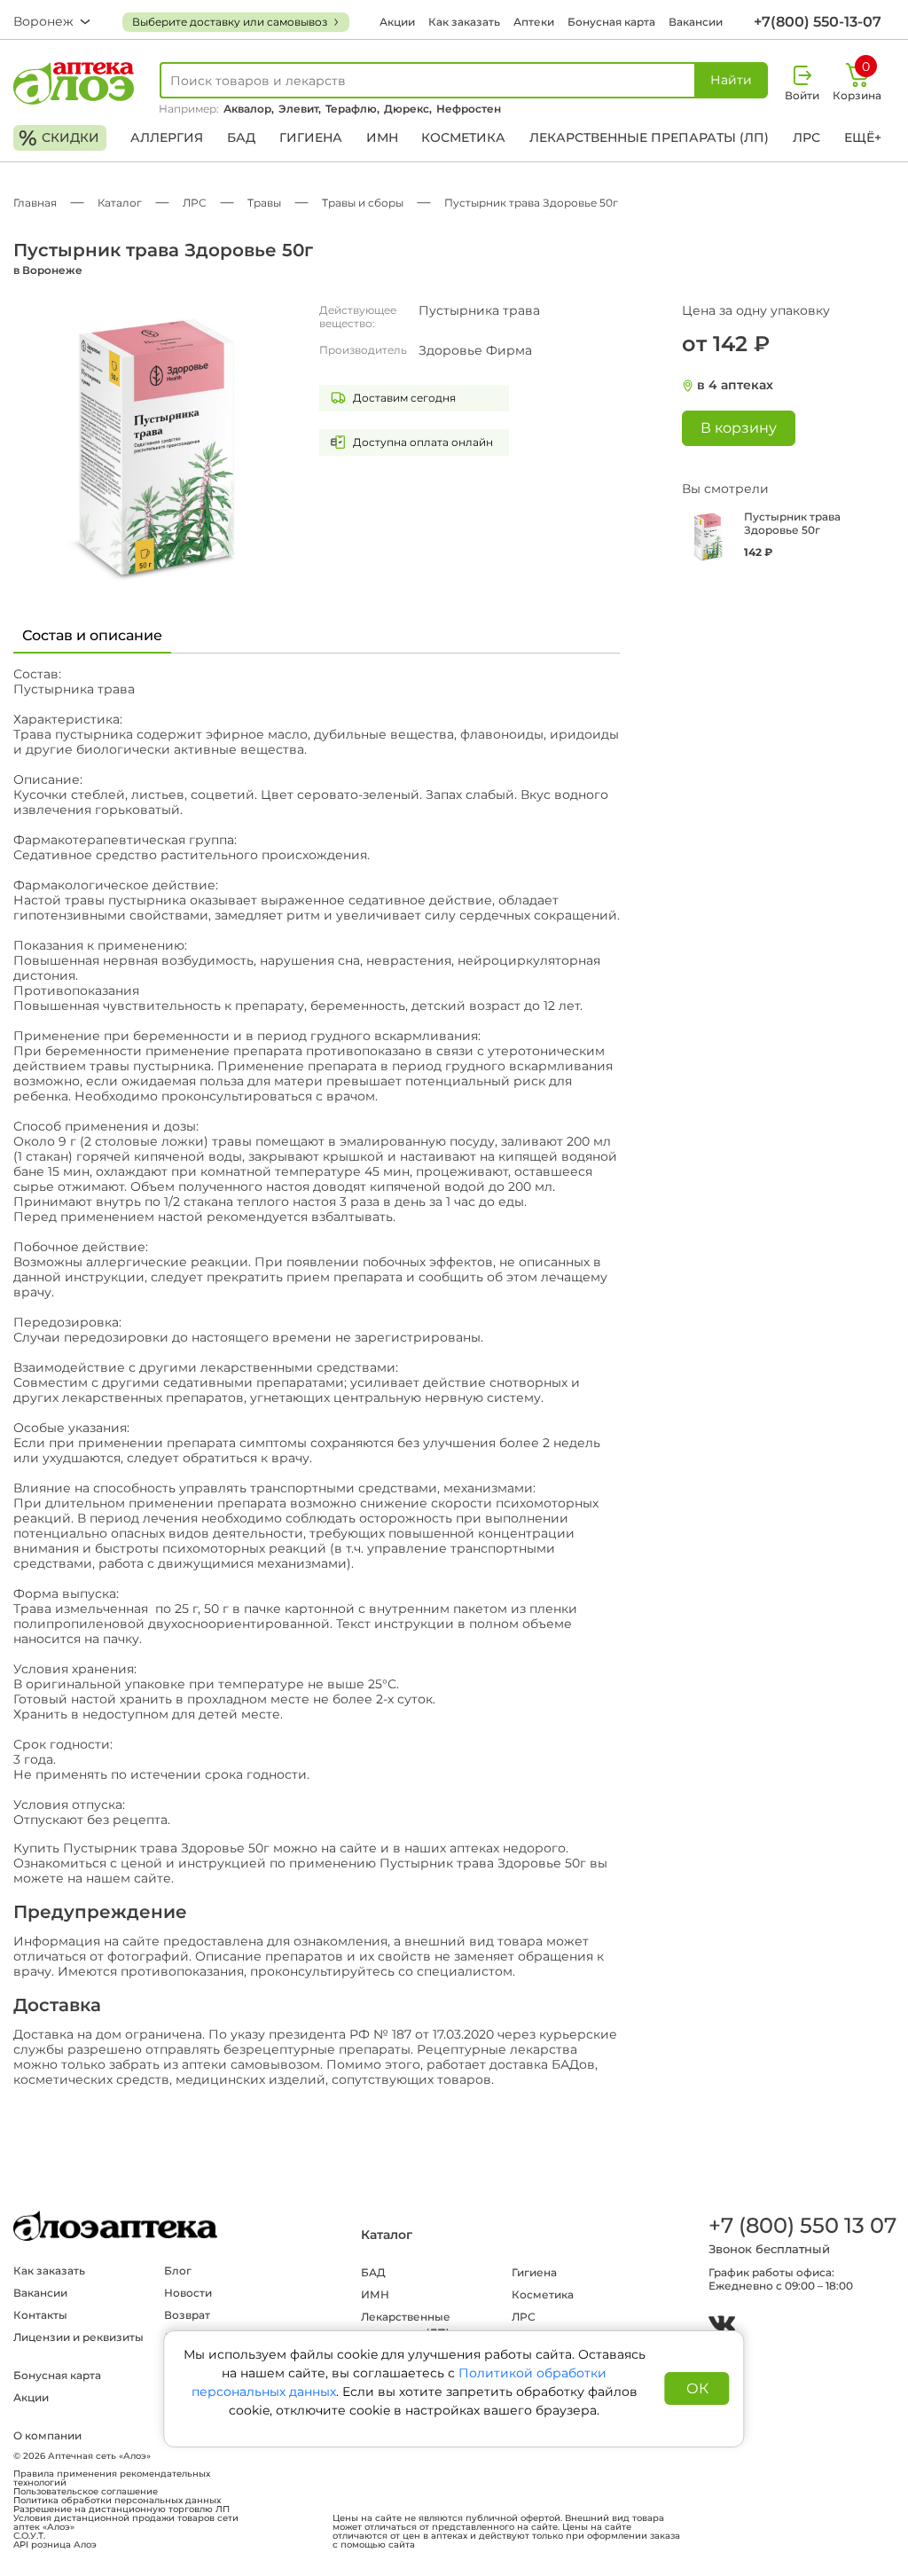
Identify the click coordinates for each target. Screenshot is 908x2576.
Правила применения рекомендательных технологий (112, 2478)
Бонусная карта (611, 22)
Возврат (187, 2315)
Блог (178, 2271)
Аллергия (167, 137)
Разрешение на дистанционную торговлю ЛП (121, 2509)
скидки (59, 138)
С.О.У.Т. (29, 2536)
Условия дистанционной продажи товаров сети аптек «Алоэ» (126, 2523)
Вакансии (696, 22)
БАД (241, 137)
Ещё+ (863, 137)
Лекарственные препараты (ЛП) (649, 137)
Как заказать (464, 22)
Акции (397, 22)
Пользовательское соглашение (86, 2492)
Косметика (463, 137)
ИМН (382, 137)
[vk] (722, 2325)
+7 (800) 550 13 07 (802, 2225)
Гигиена (311, 137)
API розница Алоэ (55, 2545)
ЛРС (806, 137)
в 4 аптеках (735, 385)
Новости (188, 2293)
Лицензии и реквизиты (78, 2337)
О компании (47, 2435)
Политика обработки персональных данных (117, 2501)
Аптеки (534, 22)
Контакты (40, 2315)
